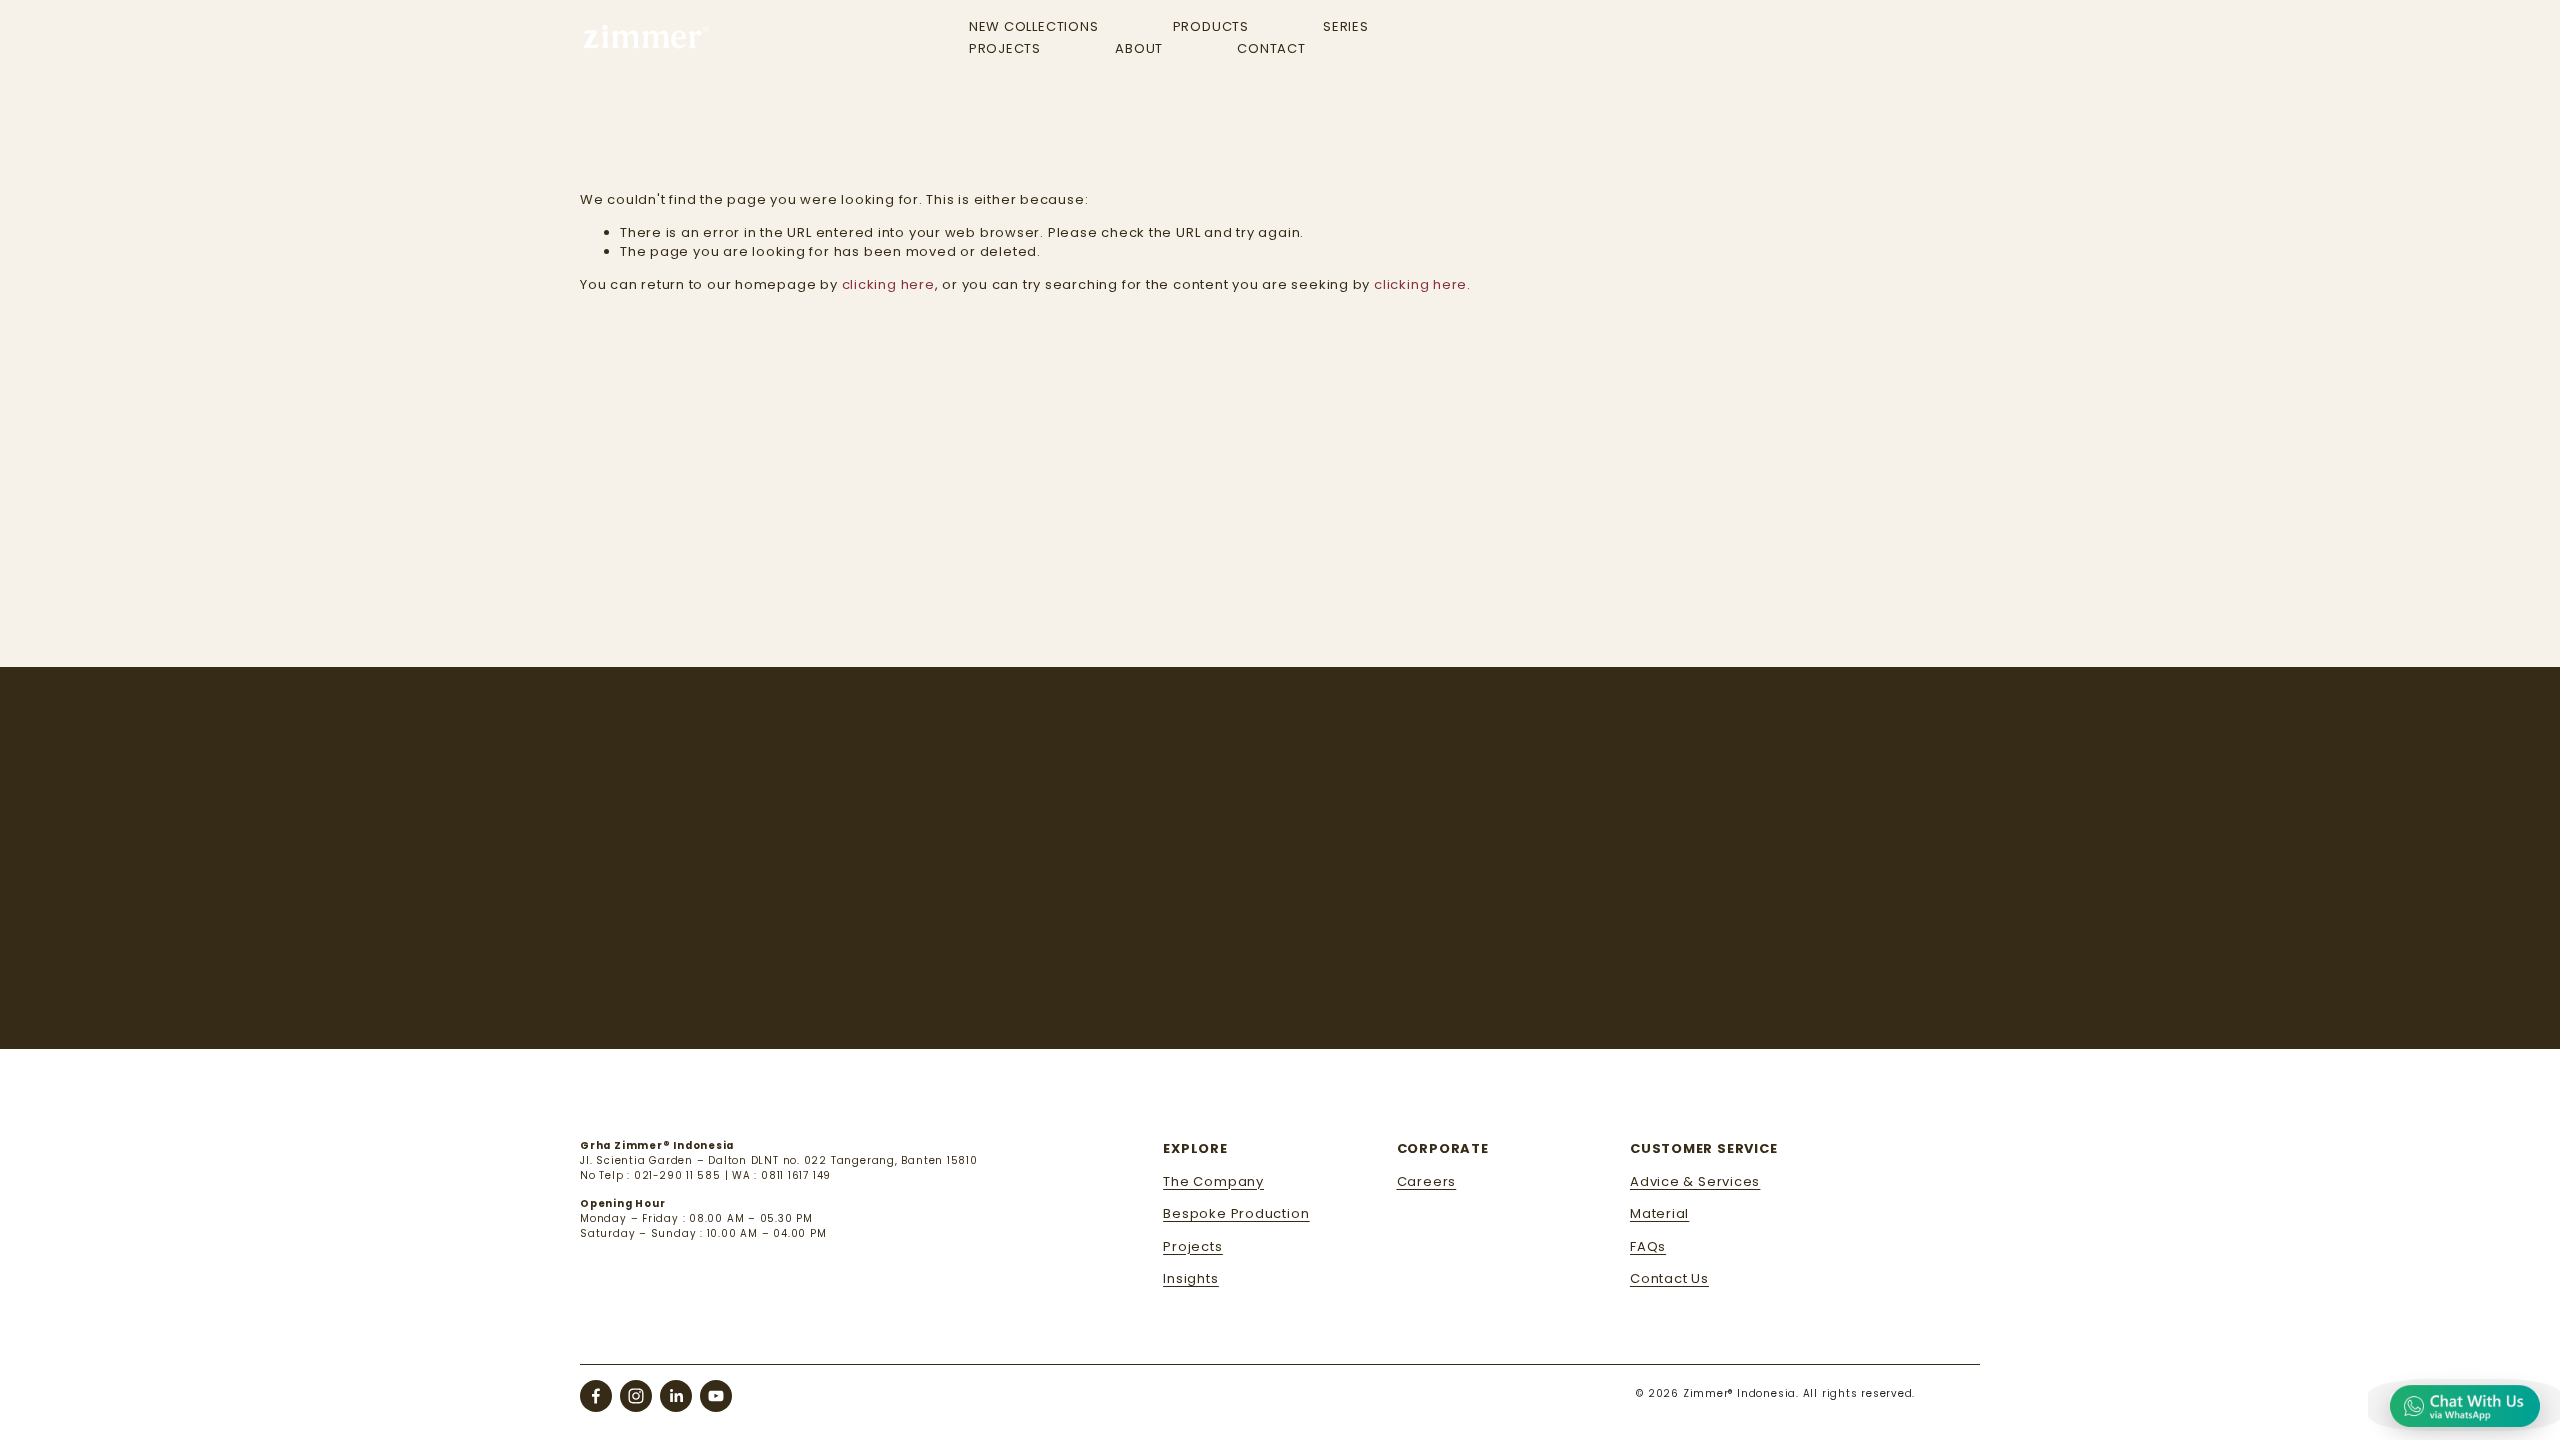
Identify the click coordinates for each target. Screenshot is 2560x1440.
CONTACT (1271, 48)
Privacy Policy (1772, 942)
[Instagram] (636, 1396)
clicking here (888, 284)
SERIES (1346, 26)
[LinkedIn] (676, 1396)
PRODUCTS (1211, 26)
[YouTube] (716, 1396)
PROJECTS (1005, 48)
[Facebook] (596, 1396)
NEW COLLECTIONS (1034, 26)
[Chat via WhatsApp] (2465, 1405)
